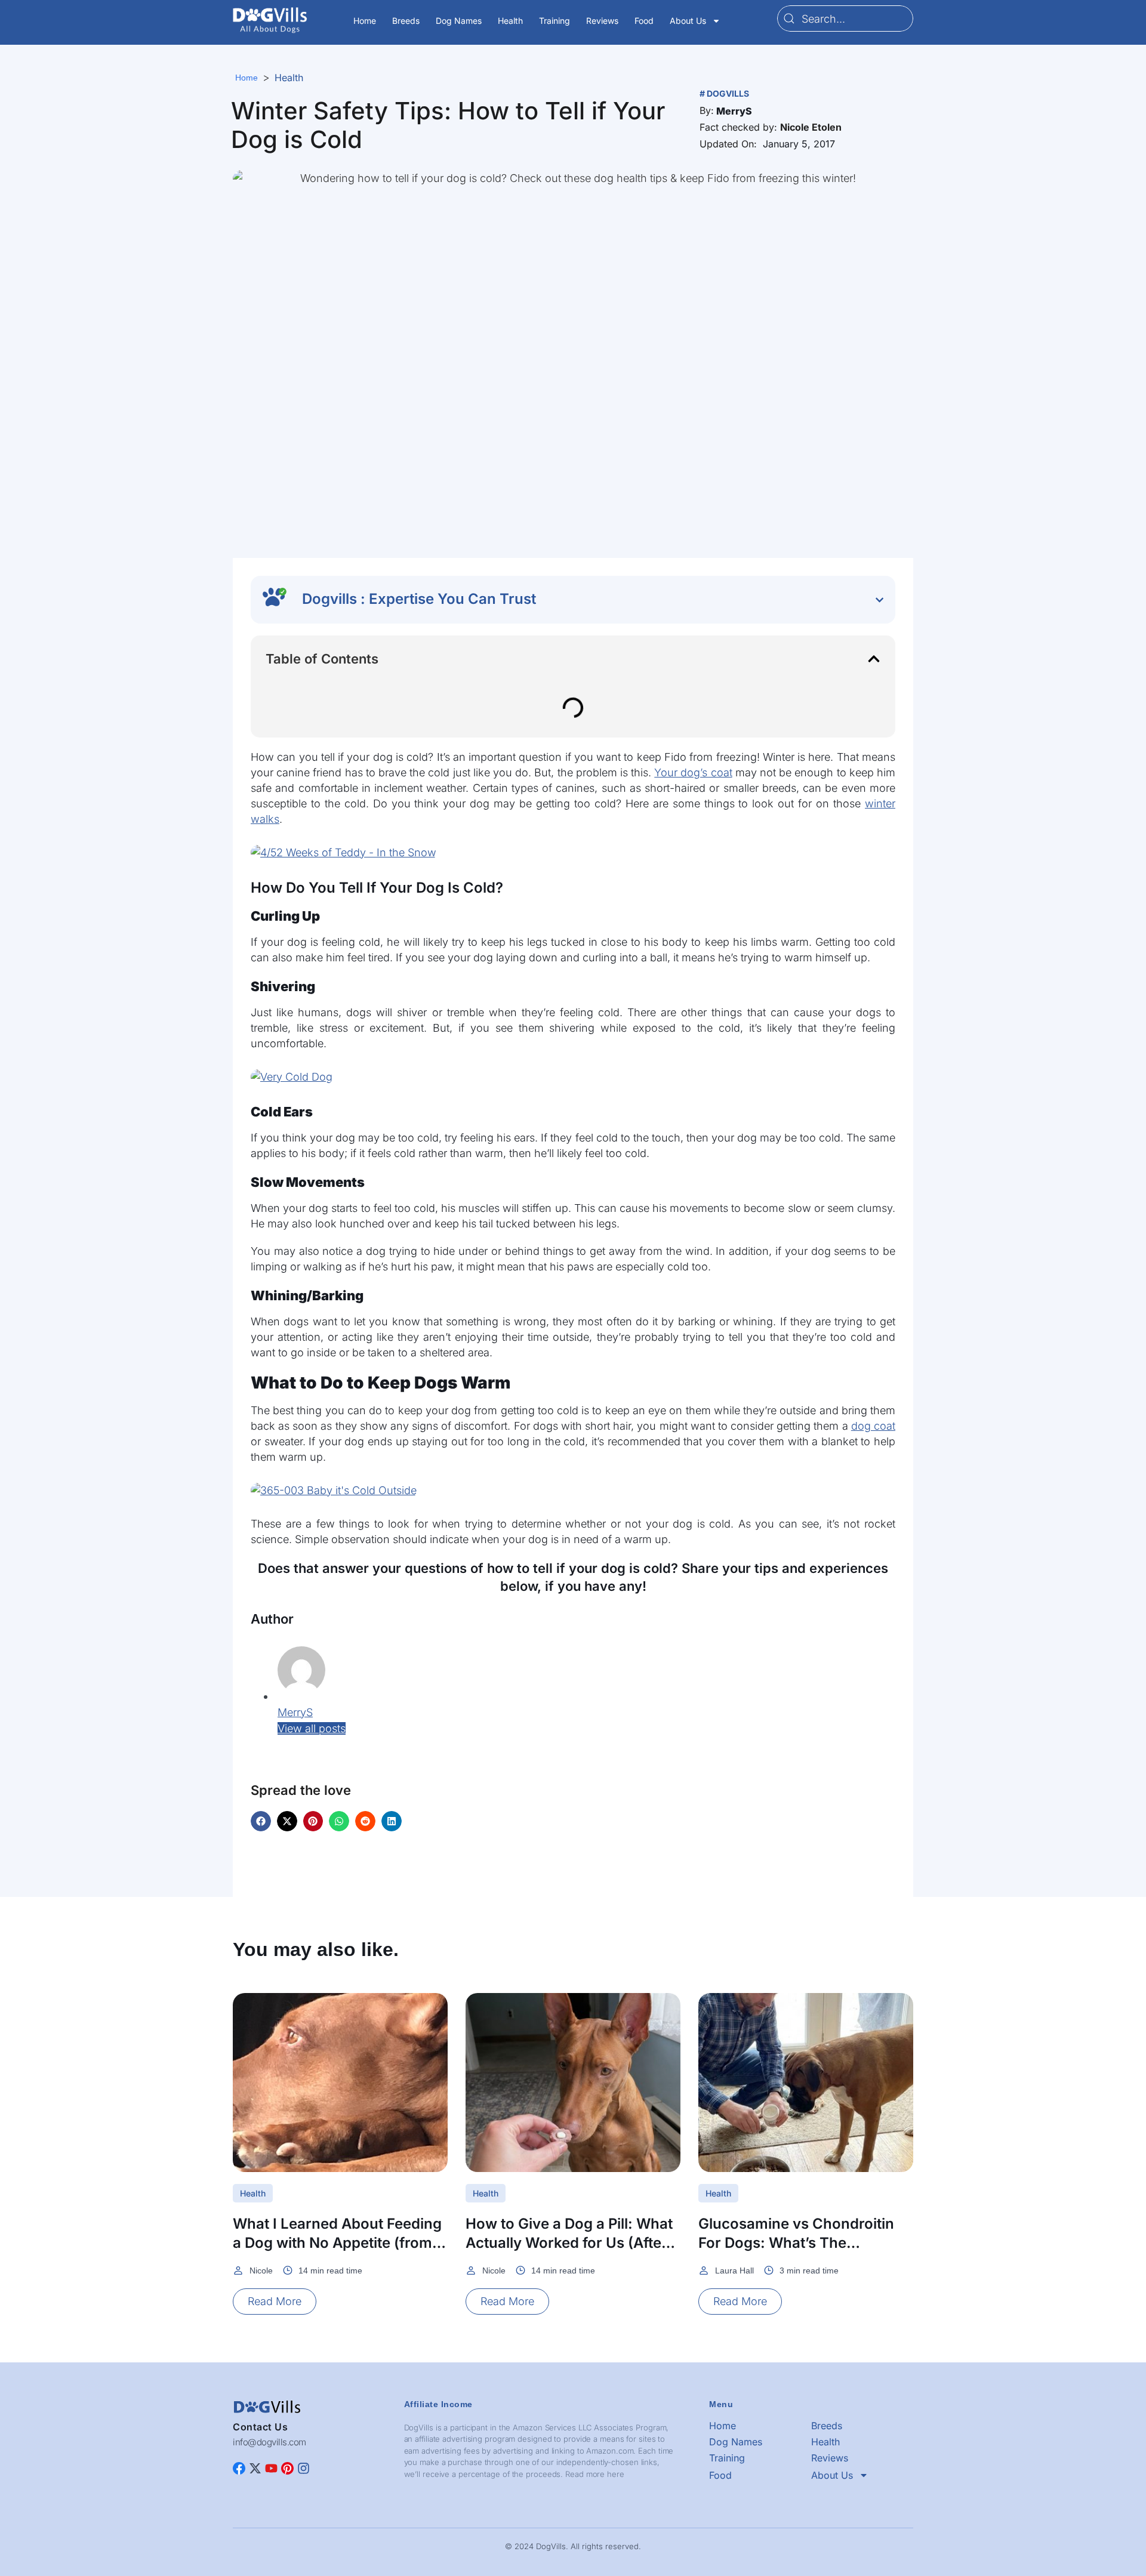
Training (554, 21)
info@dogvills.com (269, 2442)
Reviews (602, 21)
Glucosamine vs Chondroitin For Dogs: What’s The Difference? (796, 2243)
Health (510, 21)
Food (644, 21)
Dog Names (459, 21)
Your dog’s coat (693, 772)
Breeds (406, 21)
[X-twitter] (255, 2468)
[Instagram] (304, 2468)
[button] (734, 111)
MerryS (295, 1712)
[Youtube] (271, 2468)
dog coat (873, 1426)
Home (365, 21)
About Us (688, 21)
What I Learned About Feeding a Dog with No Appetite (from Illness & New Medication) (337, 2243)
